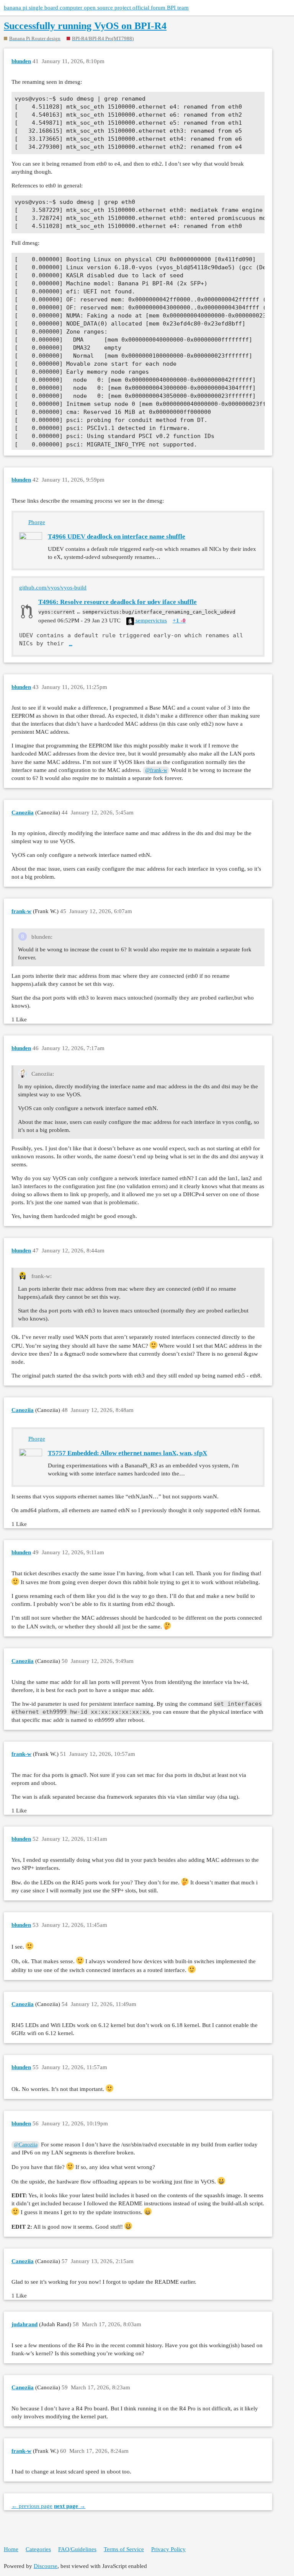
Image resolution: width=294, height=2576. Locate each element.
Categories (38, 2549)
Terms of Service (124, 2549)
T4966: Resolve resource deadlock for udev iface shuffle (118, 602)
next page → (70, 2506)
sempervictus (150, 620)
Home (11, 2549)
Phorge (37, 522)
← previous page (32, 2506)
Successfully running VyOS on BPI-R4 (85, 26)
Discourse (46, 2566)
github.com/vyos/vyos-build (53, 588)
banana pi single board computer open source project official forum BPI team (96, 8)
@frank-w (156, 770)
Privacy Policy (168, 2549)
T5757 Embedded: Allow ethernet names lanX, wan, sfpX (127, 1453)
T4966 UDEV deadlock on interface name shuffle (117, 537)
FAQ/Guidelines (77, 2549)
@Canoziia (26, 2145)
